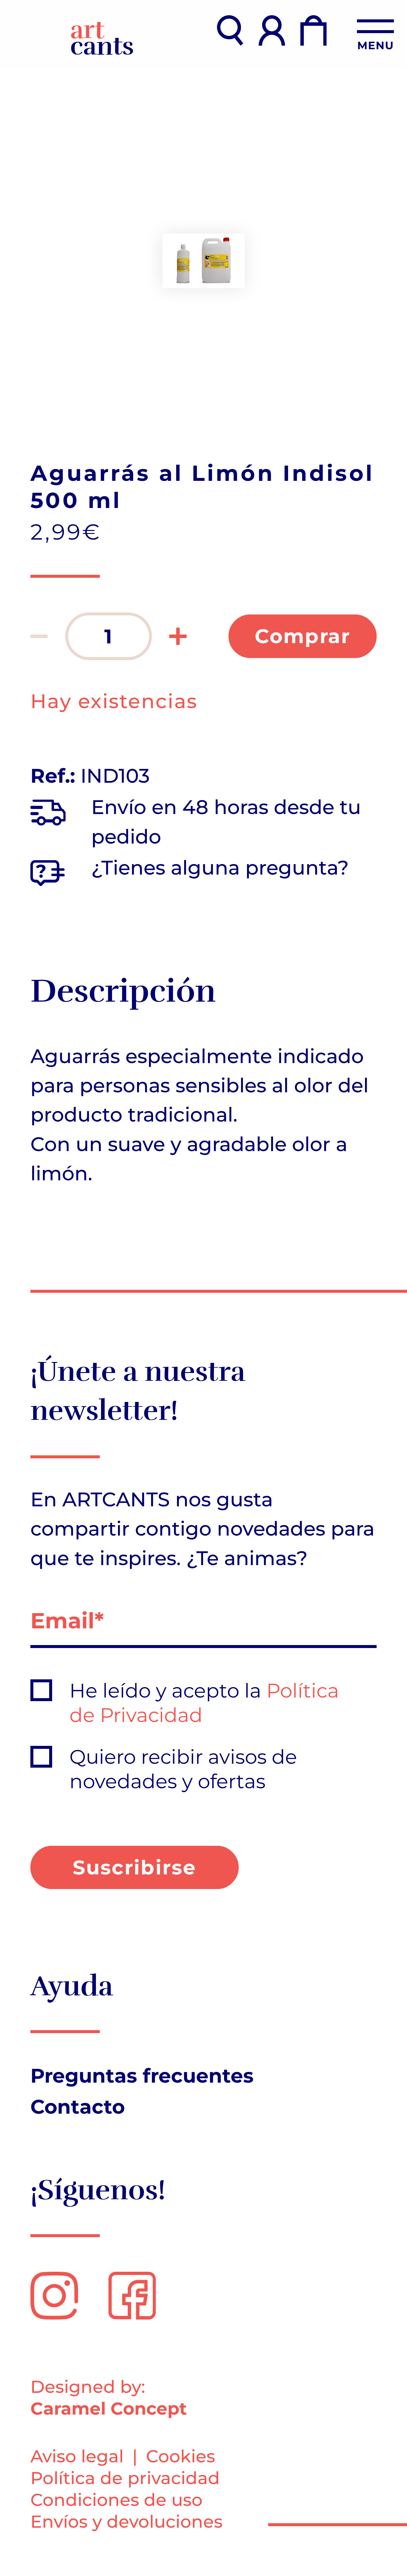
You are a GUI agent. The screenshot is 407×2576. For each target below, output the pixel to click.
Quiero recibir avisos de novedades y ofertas (183, 1769)
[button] (39, 636)
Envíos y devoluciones (126, 2522)
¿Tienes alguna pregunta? (220, 868)
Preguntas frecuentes (142, 2076)
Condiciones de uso (116, 2500)
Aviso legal (77, 2456)
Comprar (303, 636)
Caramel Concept (109, 2409)
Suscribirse (135, 1867)
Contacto (78, 2107)
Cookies (181, 2456)
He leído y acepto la (204, 1703)
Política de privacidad (125, 2478)
